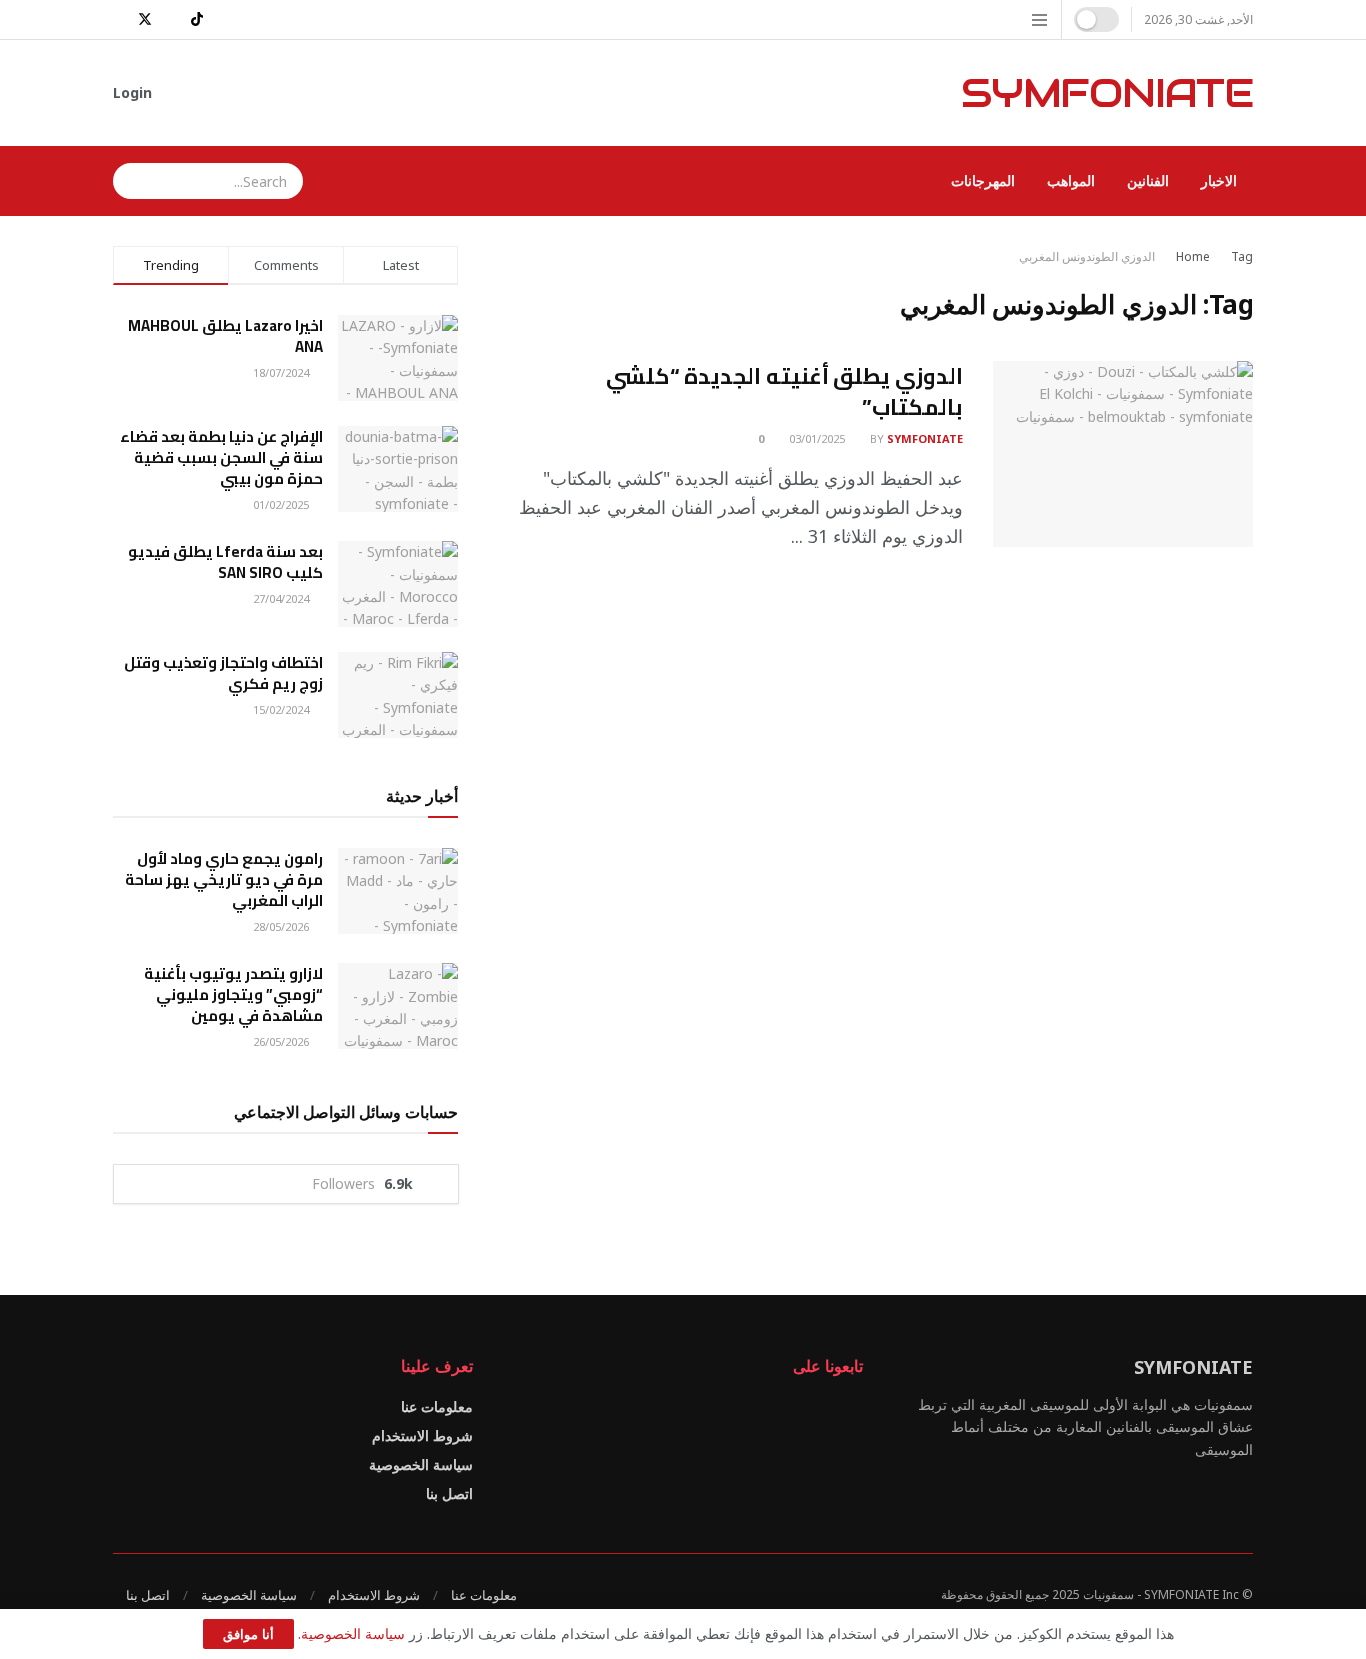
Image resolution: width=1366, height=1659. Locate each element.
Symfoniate (925, 438)
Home (1193, 256)
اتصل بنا (449, 1493)
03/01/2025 (818, 438)
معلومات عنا (437, 1406)
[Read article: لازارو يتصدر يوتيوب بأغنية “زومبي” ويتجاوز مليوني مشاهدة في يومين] (398, 1006)
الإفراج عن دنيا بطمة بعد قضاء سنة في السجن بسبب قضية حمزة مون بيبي (221, 457)
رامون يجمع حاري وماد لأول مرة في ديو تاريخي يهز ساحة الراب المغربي (224, 879)
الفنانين (1148, 180)
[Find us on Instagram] (222, 19)
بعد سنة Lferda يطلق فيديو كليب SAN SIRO (225, 562)
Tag (1242, 256)
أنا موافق (248, 1634)
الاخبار (1219, 180)
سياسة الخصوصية (421, 1464)
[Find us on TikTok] (197, 19)
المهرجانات (983, 180)
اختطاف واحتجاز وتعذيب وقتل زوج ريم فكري (223, 673)
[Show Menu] (1039, 20)
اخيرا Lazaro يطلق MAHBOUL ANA (225, 336)
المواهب (1071, 180)
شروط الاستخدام (422, 1435)
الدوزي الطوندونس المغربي (1087, 256)
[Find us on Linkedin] (788, 1408)
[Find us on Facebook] (171, 19)
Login (134, 92)
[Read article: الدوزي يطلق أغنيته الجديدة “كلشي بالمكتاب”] (1123, 454)
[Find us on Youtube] (118, 19)
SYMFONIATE (1107, 93)
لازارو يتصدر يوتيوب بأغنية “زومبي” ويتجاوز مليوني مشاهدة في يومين (233, 994)
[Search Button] (128, 181)
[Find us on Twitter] (145, 19)
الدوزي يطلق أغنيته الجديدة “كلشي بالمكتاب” (784, 391)
